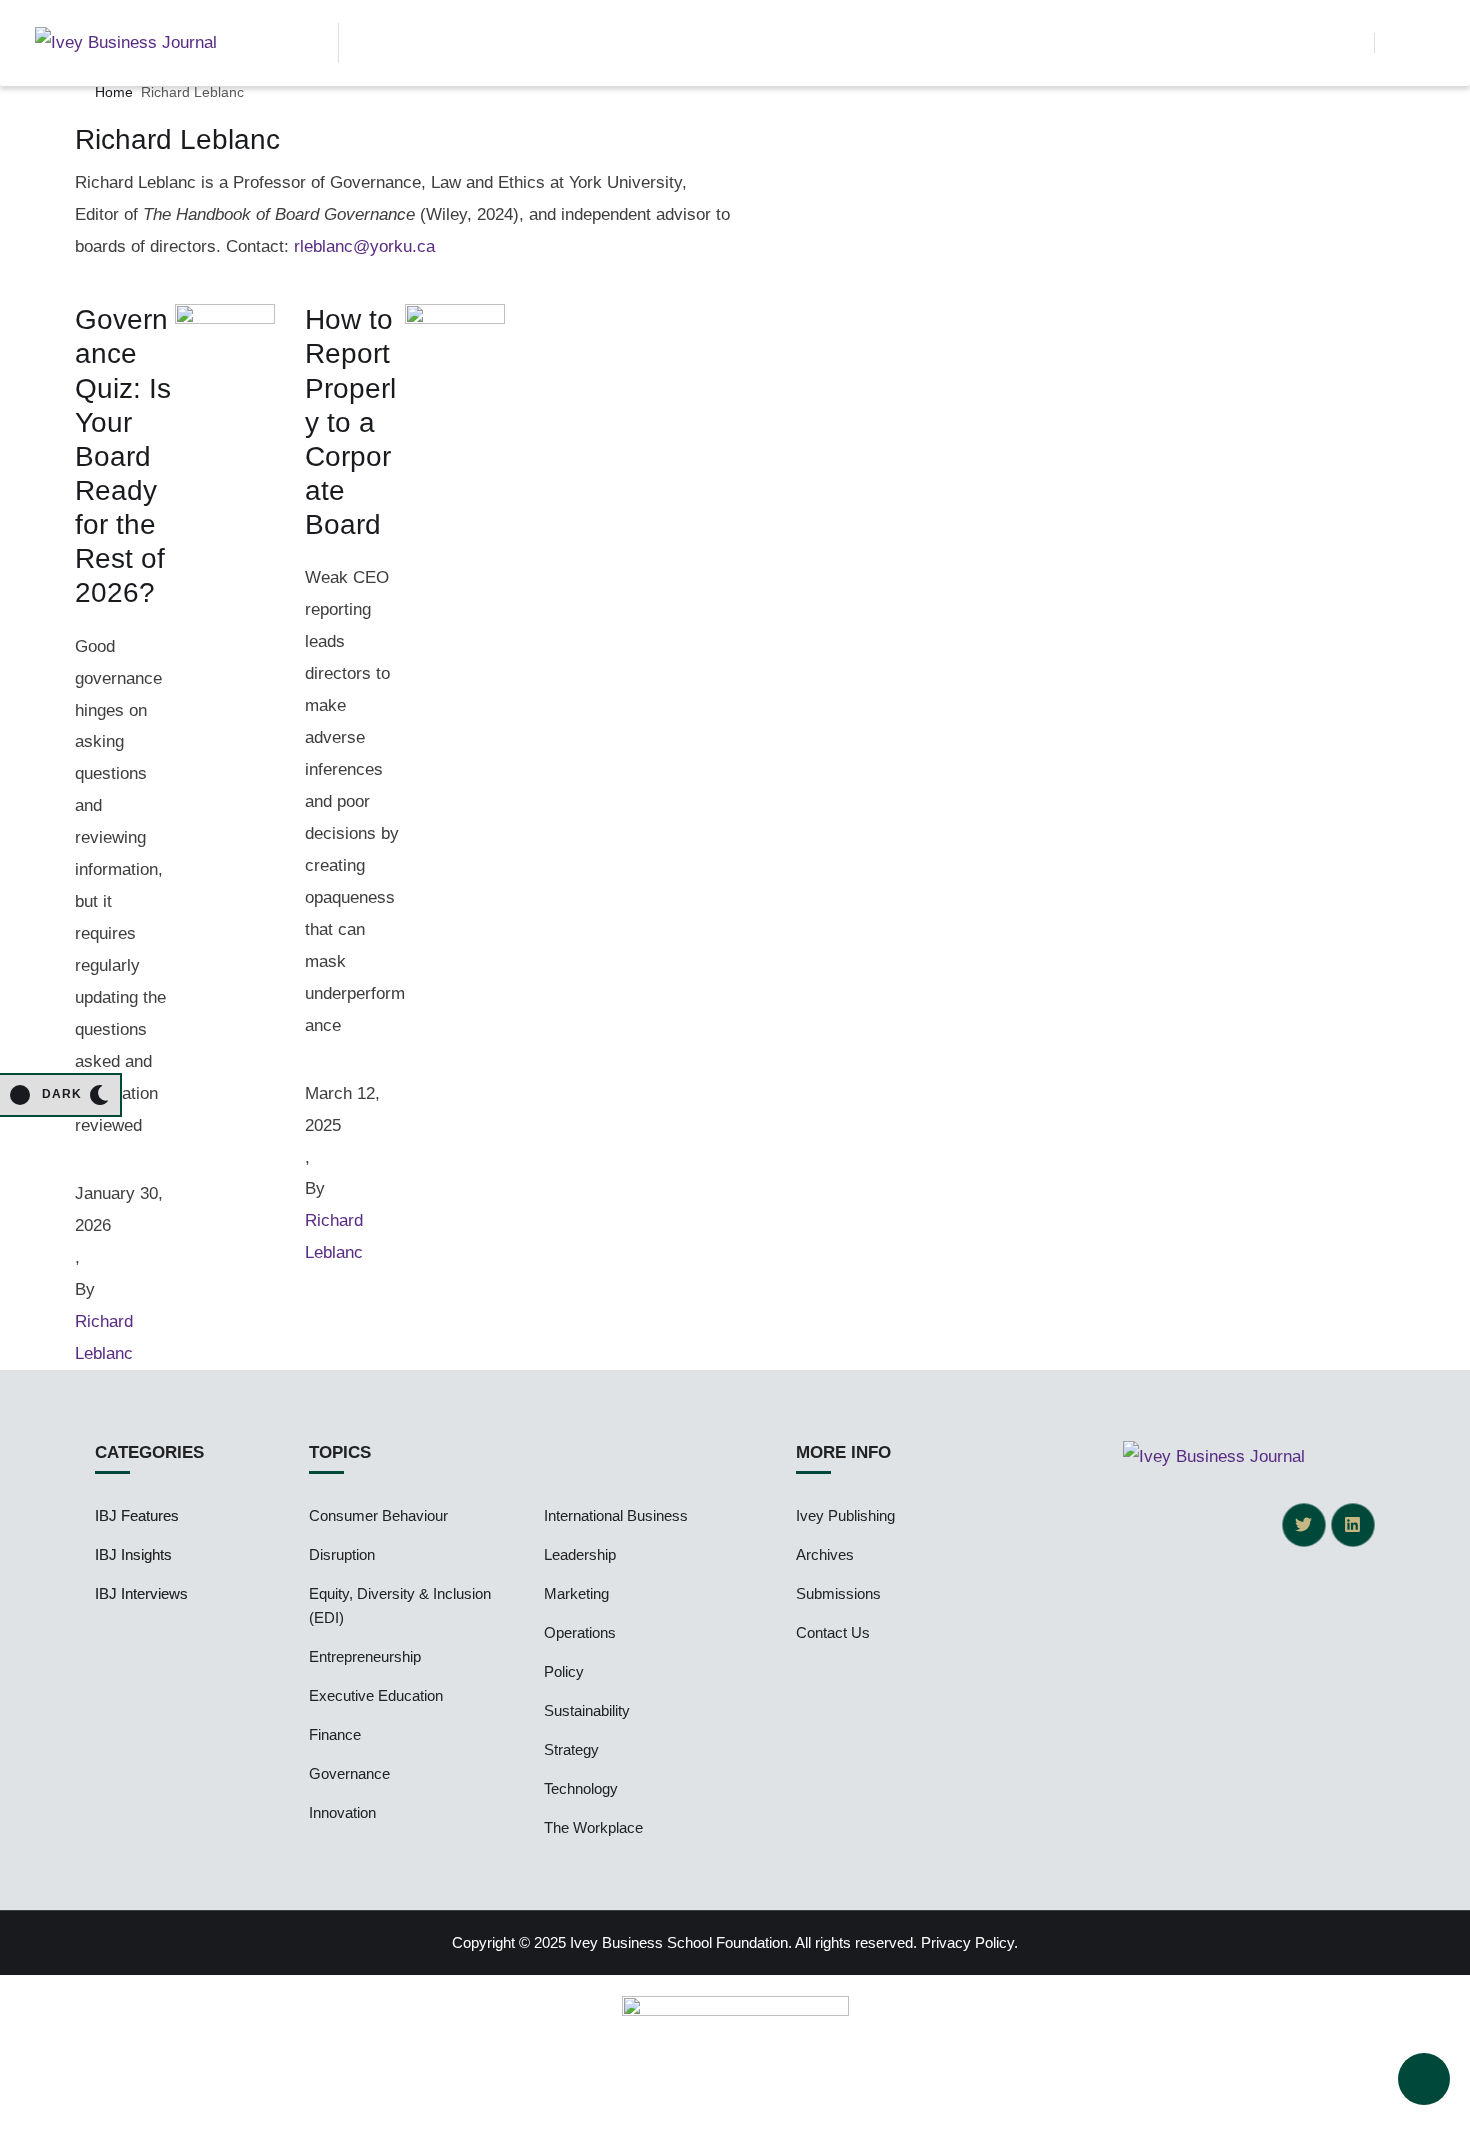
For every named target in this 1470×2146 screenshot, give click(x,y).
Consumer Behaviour (378, 1515)
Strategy (571, 1749)
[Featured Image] (225, 318)
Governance (349, 1773)
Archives (825, 1554)
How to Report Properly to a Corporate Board (350, 422)
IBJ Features (137, 1515)
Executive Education (376, 1695)
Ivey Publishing (845, 1515)
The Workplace (593, 1827)
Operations (580, 1632)
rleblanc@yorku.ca (364, 246)
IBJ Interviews (141, 1593)
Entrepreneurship (365, 1656)
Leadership (580, 1554)
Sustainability (587, 1710)
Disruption (342, 1554)
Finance (335, 1734)
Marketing (576, 1593)
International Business (616, 1515)
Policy (564, 1671)
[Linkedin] (1353, 1525)
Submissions (838, 1593)
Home (114, 92)
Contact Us (833, 1632)
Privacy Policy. (969, 1942)
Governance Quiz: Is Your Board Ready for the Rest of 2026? (123, 456)
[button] (1349, 43)
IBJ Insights (133, 1554)
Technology (581, 1788)
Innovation (342, 1812)
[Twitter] (1304, 1525)
